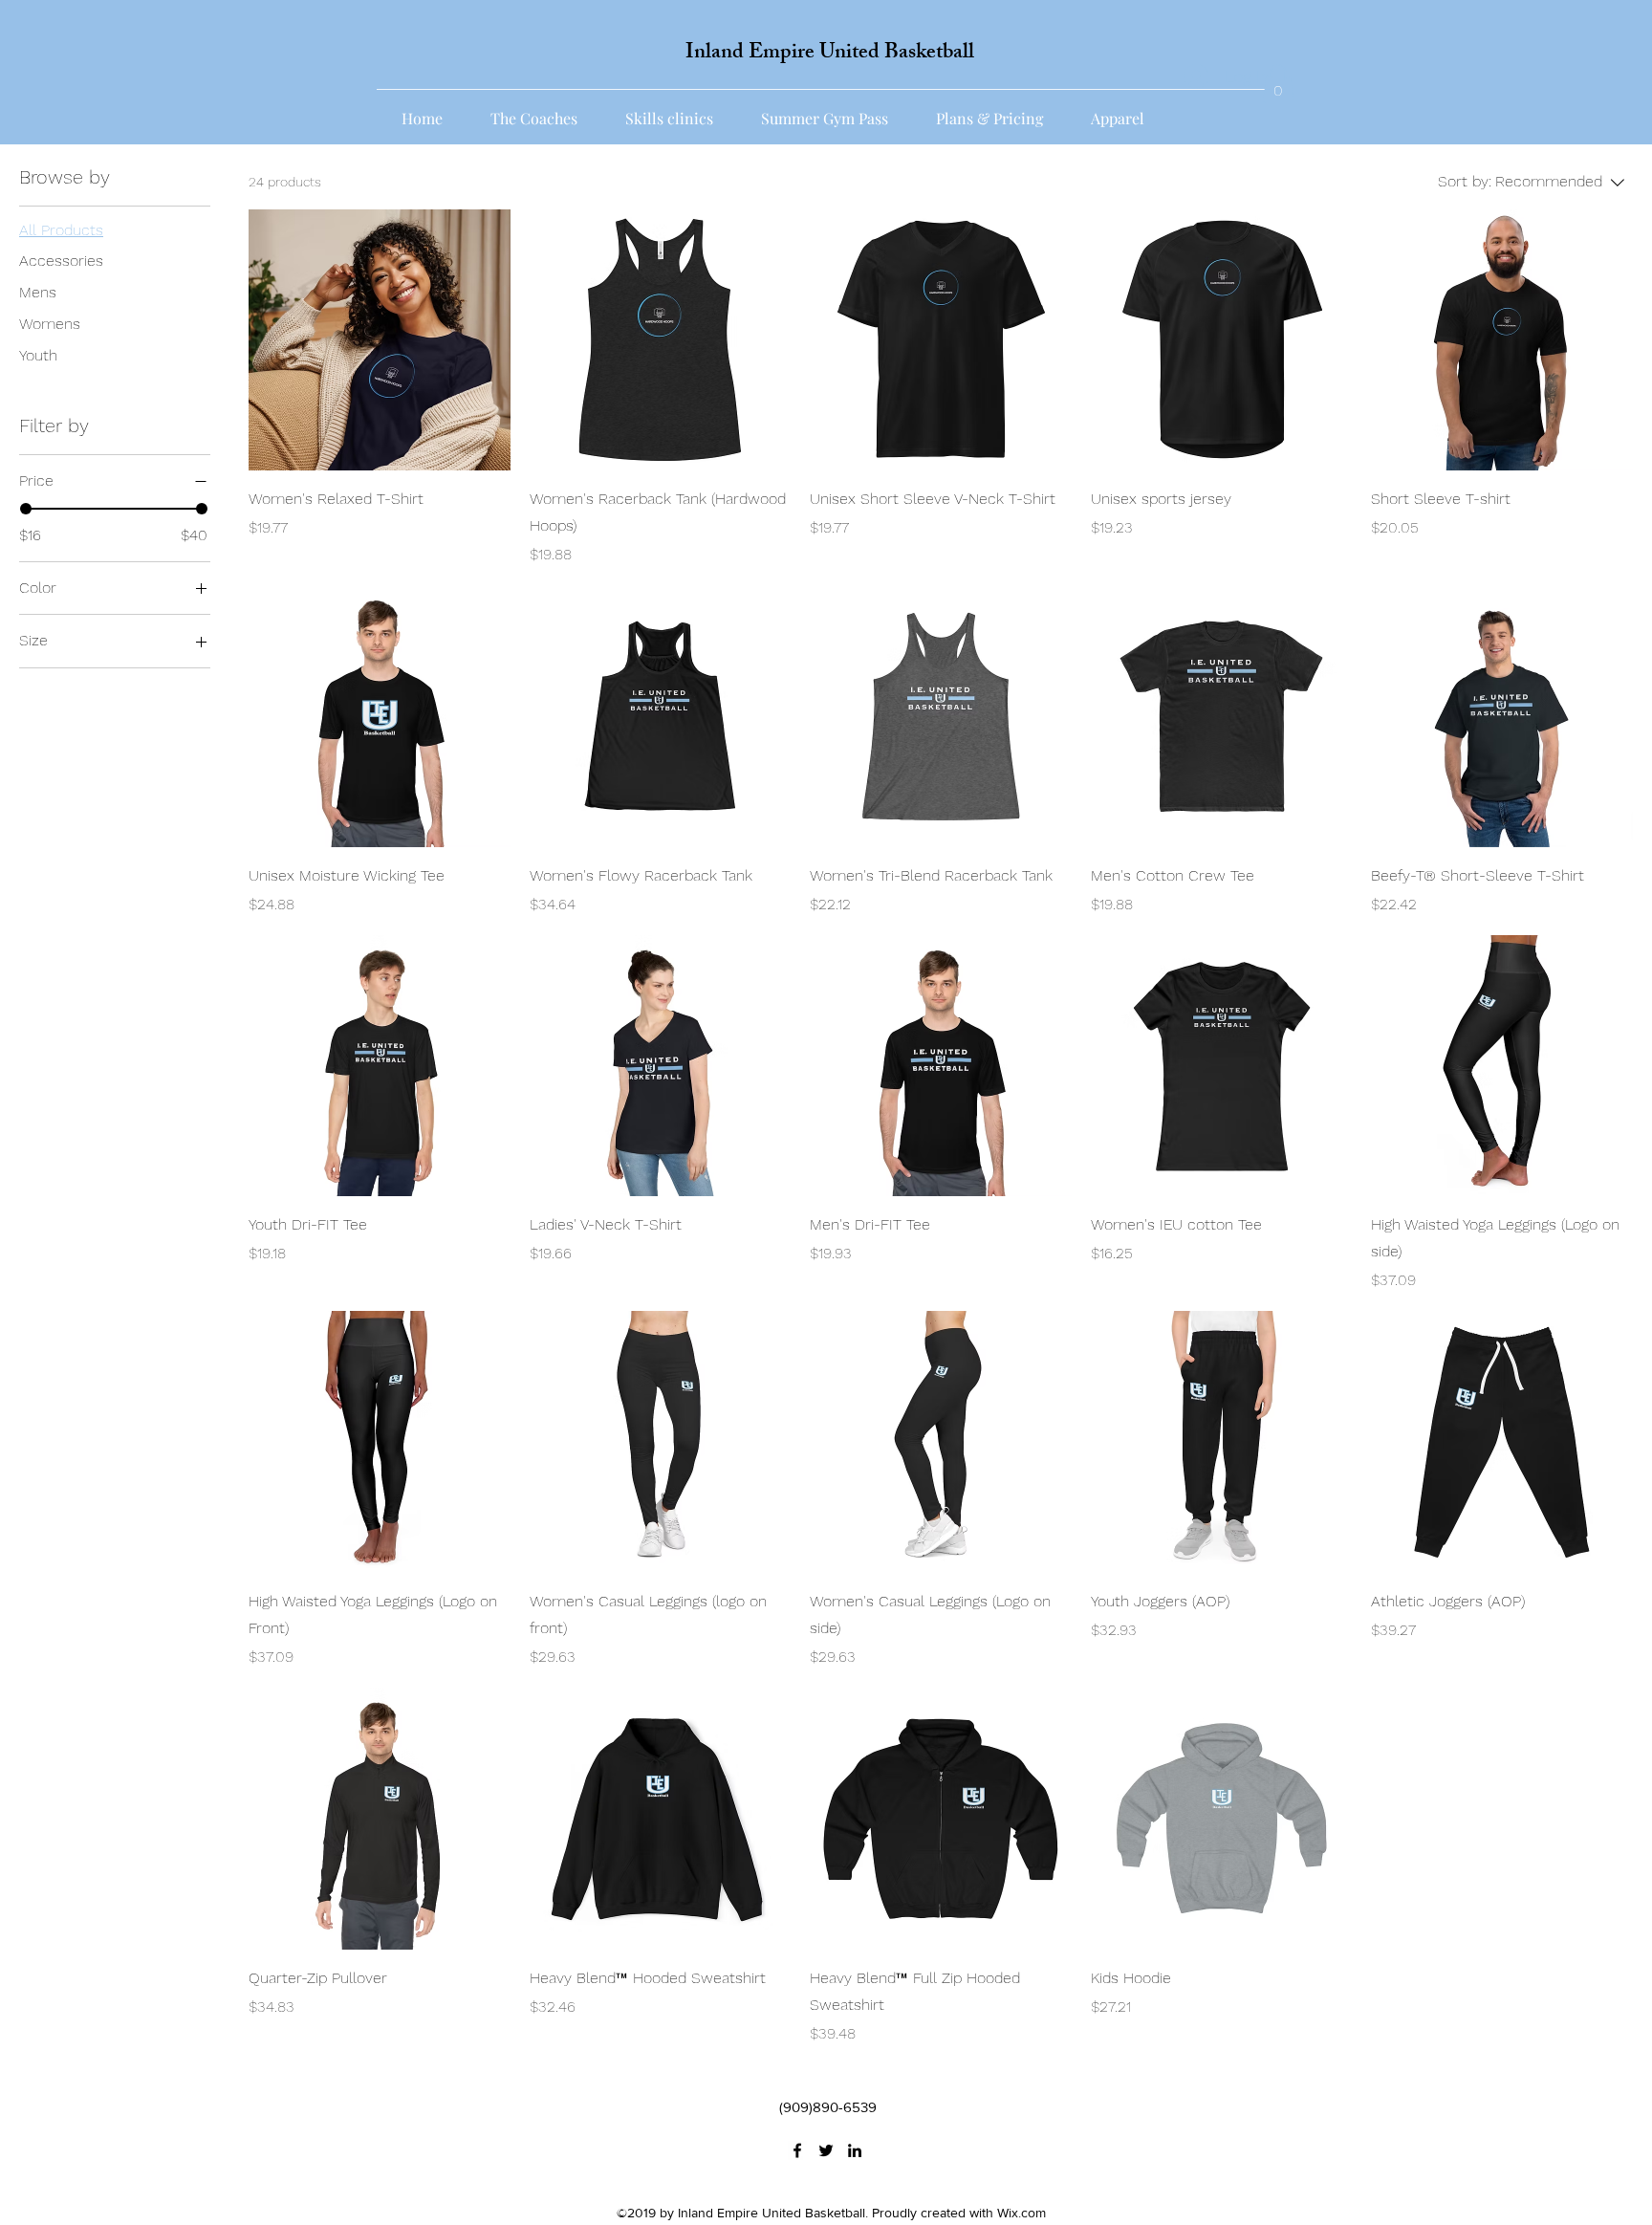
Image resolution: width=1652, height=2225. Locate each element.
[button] (1278, 84)
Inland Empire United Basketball (830, 54)
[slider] (26, 509)
